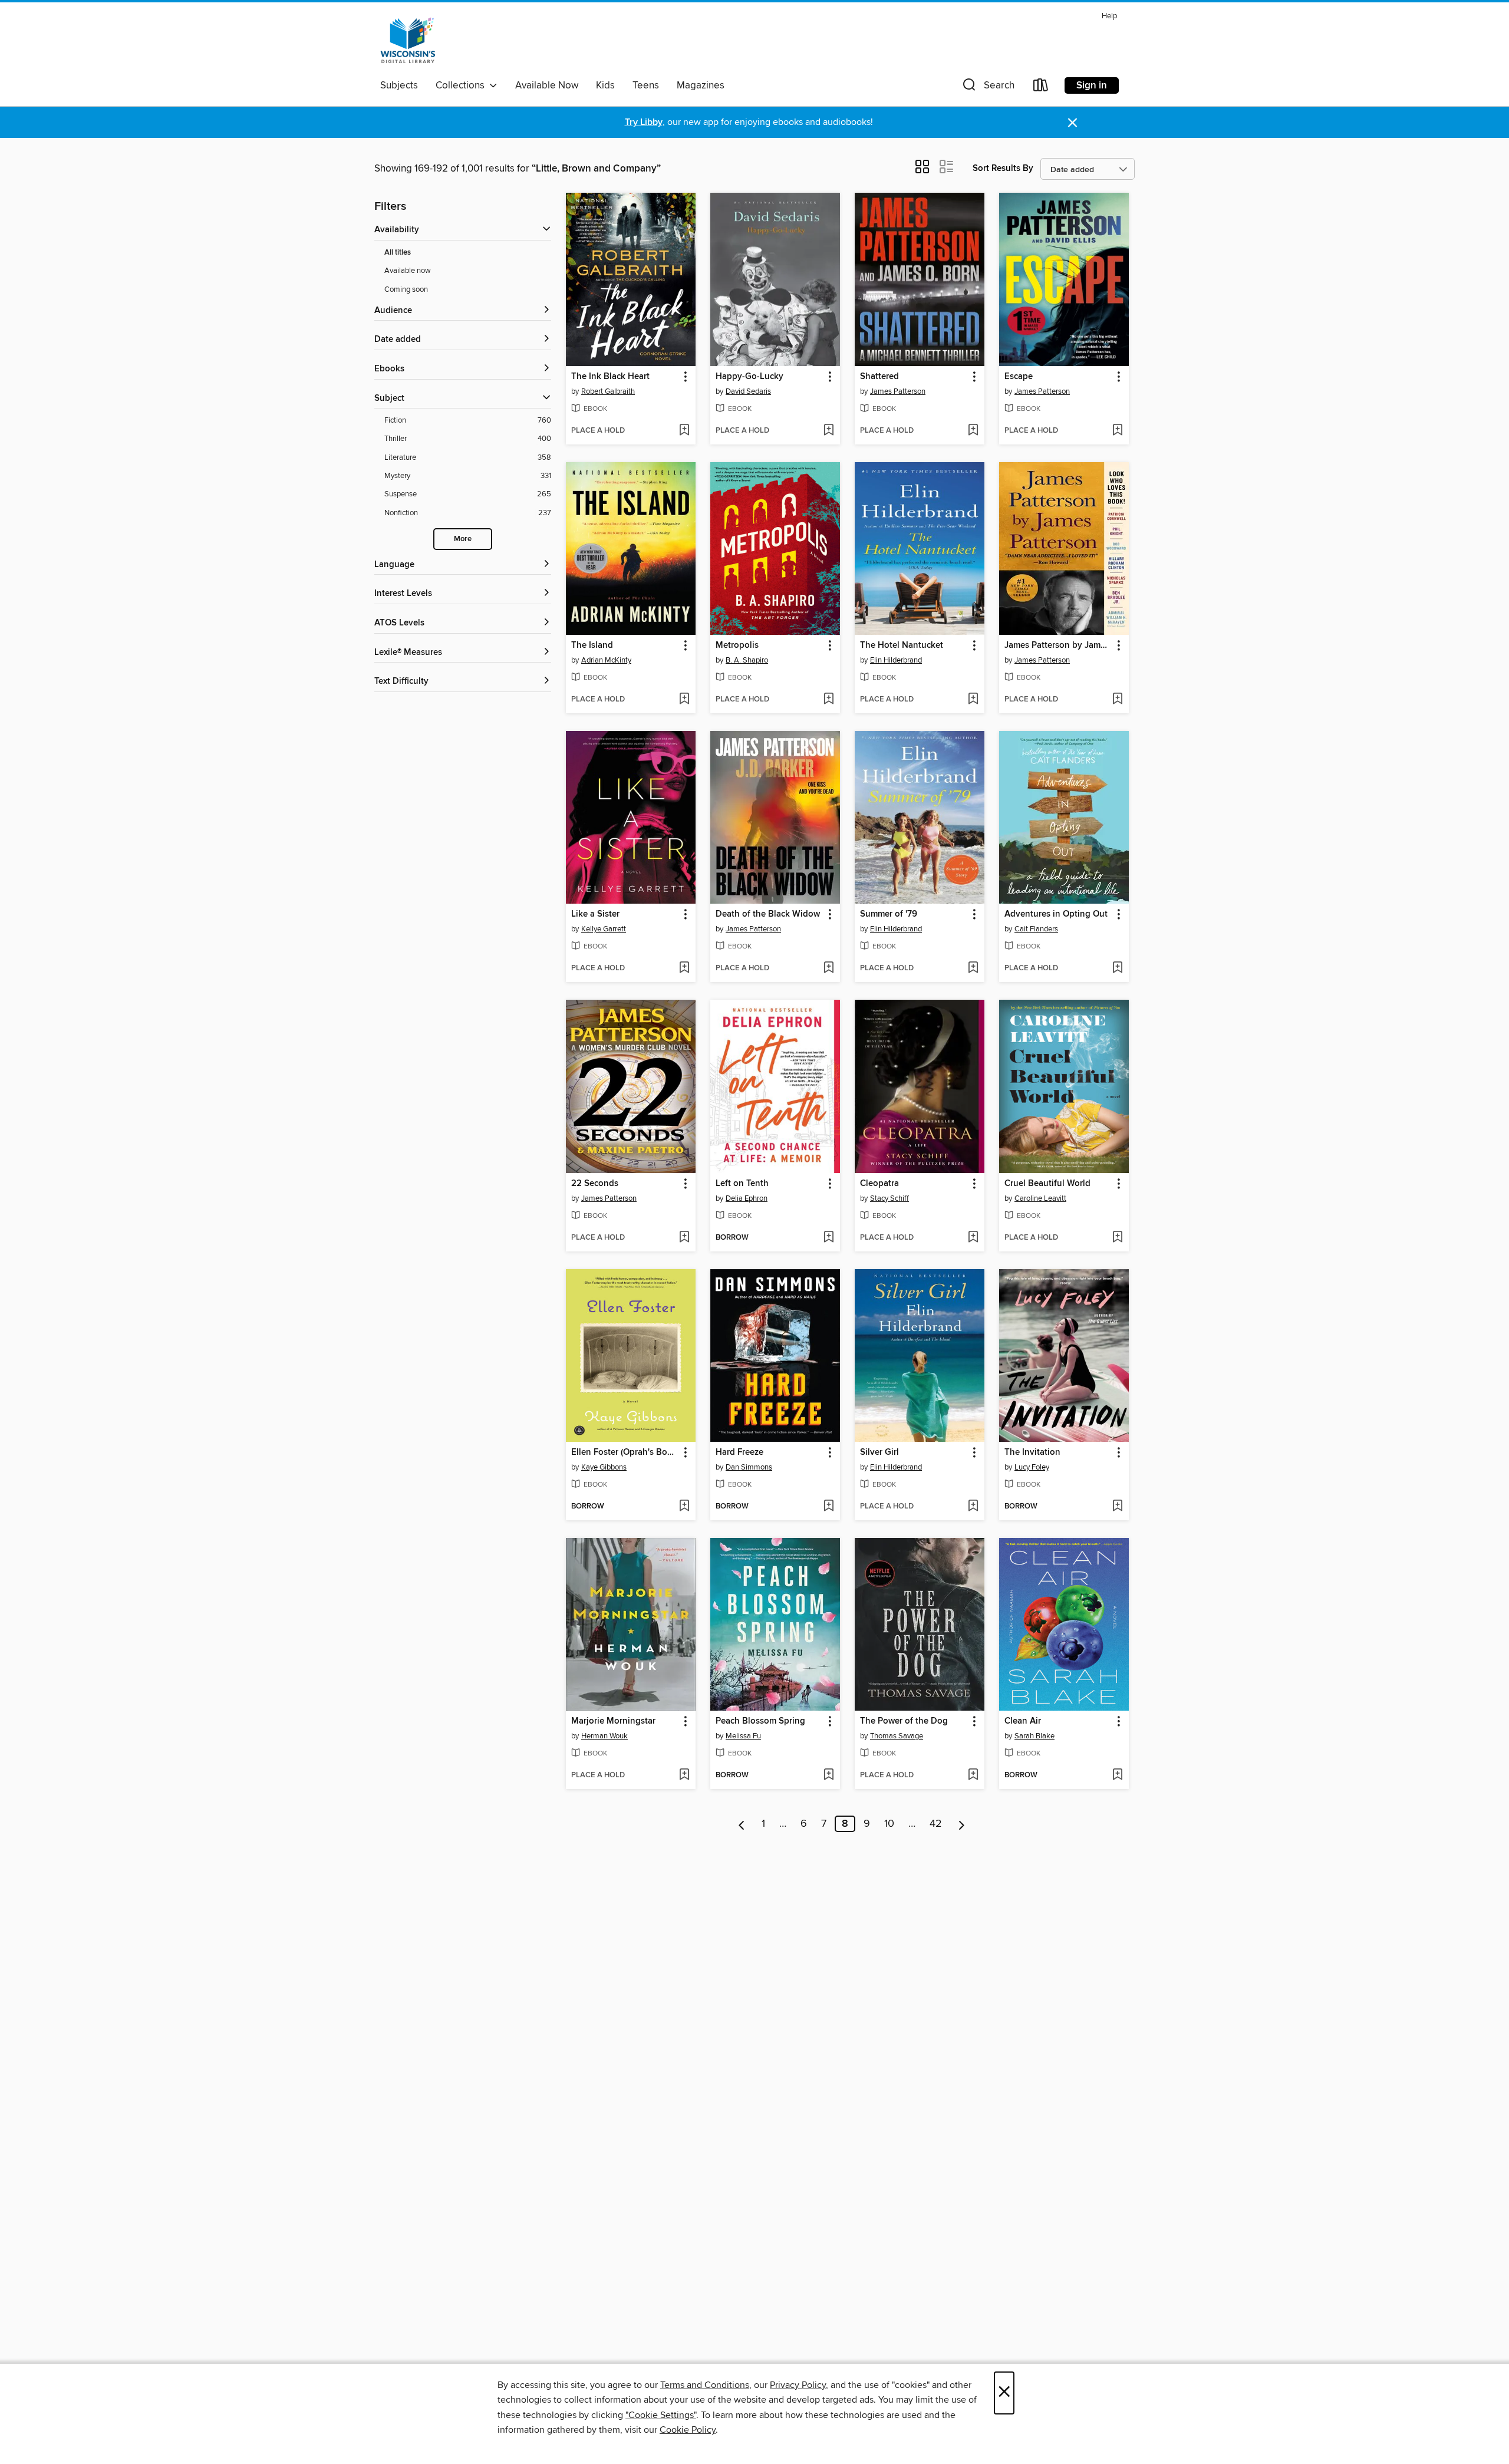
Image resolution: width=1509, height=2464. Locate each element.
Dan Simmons (749, 1467)
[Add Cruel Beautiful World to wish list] (1117, 1238)
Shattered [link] (879, 377)
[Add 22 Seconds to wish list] (684, 1238)
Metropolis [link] (737, 645)
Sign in (1092, 85)
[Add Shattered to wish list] (973, 431)
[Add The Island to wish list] (684, 700)
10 (889, 1824)
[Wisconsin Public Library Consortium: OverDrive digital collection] (408, 41)
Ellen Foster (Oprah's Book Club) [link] (625, 1452)
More (463, 539)
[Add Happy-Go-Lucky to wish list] (828, 431)
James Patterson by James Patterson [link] (1058, 645)
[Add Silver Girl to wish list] (973, 1507)
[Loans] (1041, 88)
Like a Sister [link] (595, 914)
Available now (408, 271)
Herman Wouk (604, 1736)
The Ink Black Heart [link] (610, 377)
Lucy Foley (1032, 1467)
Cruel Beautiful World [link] (1047, 1184)
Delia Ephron (747, 1198)
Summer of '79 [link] (889, 914)
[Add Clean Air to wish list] (1117, 1775)
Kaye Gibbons (604, 1467)
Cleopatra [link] (879, 1184)
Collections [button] (462, 85)
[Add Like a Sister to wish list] (684, 969)
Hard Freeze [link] (739, 1452)
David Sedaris (748, 391)
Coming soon (406, 289)
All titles (398, 253)
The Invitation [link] (1032, 1452)
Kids (605, 85)
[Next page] (962, 1824)
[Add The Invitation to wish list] (1117, 1507)
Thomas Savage (897, 1736)
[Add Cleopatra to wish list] (973, 1238)
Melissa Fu (743, 1736)
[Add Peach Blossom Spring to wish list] (828, 1775)
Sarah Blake (1034, 1736)
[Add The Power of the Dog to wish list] (973, 1775)
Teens (646, 85)
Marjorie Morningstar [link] (613, 1721)
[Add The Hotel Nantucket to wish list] (973, 700)
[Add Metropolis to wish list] (828, 700)
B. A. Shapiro (747, 660)
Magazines (701, 85)
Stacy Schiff (889, 1198)
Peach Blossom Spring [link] (760, 1721)
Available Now (547, 85)
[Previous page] (742, 1824)
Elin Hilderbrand (896, 660)
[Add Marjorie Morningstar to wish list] (684, 1775)
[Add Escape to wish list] (1117, 431)
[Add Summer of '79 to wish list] (973, 969)
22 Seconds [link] (595, 1184)
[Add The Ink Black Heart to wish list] (684, 431)
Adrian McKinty (606, 660)
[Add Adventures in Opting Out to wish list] (1117, 969)
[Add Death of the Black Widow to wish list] (828, 969)
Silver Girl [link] (879, 1452)
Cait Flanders (1036, 929)
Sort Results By (1003, 168)
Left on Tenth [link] (742, 1184)
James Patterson (898, 391)
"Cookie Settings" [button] (661, 2415)
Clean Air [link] (1023, 1721)
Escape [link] (1019, 377)
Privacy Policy (798, 2385)
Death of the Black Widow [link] (768, 914)
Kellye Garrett (604, 929)
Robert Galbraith (608, 391)
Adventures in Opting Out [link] (1056, 914)
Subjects (399, 85)
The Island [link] (592, 645)
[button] (987, 88)
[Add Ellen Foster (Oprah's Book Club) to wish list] (684, 1507)
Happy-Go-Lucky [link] (749, 377)
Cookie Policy (688, 2430)
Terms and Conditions (705, 2385)
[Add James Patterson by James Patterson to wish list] (1117, 700)
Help (1109, 16)
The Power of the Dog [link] (904, 1721)
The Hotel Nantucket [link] (902, 645)
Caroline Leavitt (1040, 1198)
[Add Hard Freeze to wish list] (828, 1507)
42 (936, 1824)
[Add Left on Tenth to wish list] (828, 1238)
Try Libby (644, 122)
